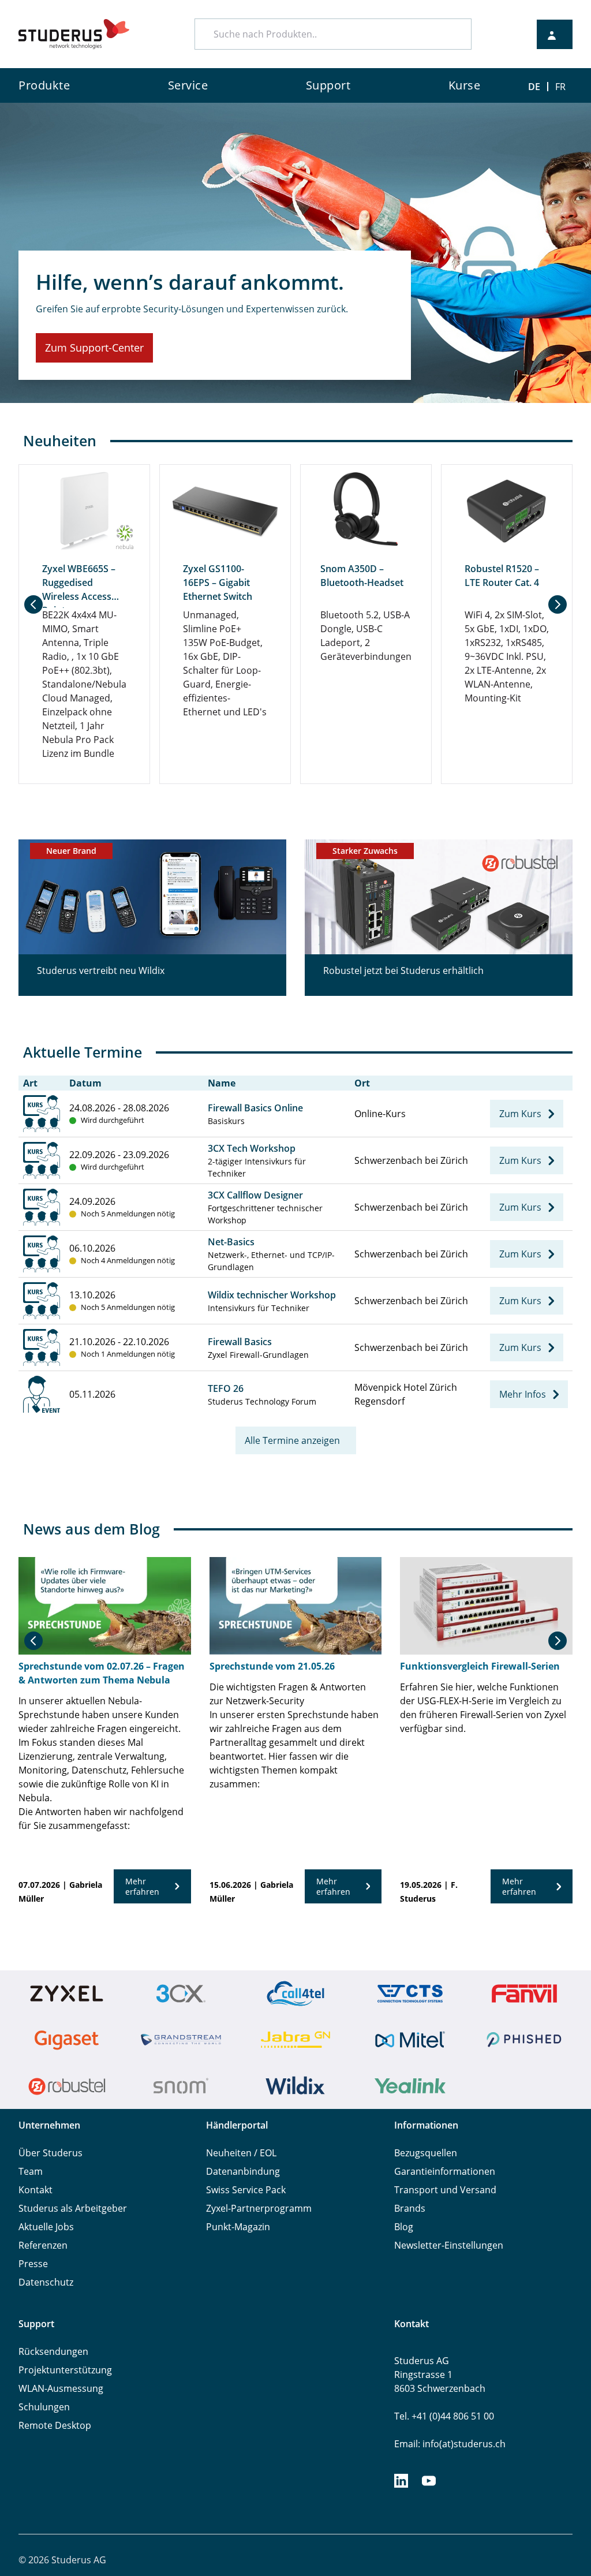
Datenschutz (46, 2282)
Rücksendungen (53, 2351)
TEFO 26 (226, 1388)
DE (534, 87)
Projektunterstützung (65, 2370)
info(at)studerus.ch (464, 2444)
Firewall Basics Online (255, 1108)
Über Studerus (51, 2153)
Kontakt (35, 2190)
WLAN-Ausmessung (61, 2388)
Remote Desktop (55, 2425)
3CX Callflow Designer (255, 1195)
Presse (33, 2264)
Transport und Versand (445, 2190)
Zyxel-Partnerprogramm (259, 2208)
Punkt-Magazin (238, 2227)
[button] (33, 604)
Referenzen (43, 2245)
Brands (410, 2208)
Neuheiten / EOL (241, 2153)
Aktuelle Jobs (46, 2227)
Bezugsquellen (426, 2153)
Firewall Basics (240, 1342)
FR (560, 87)
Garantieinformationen (445, 2171)
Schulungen (44, 2407)
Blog (404, 2227)
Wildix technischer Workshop (272, 1295)
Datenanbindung (243, 2171)
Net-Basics (231, 1242)
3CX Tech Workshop (252, 1148)
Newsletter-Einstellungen (449, 2245)
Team (31, 2171)
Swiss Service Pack (246, 2190)
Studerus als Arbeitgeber (73, 2208)
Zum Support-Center (94, 348)
